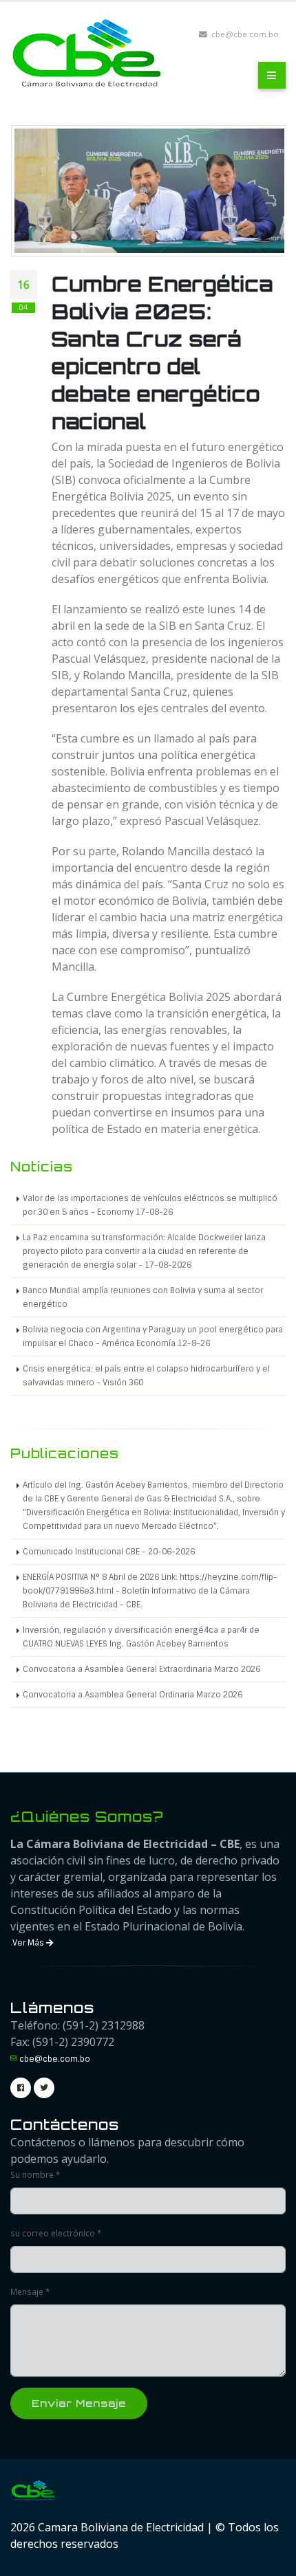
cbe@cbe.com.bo (55, 2059)
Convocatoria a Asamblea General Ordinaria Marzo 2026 (133, 1695)
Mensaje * (30, 2291)
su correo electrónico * (56, 2233)
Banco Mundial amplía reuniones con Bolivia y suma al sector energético (143, 1297)
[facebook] (21, 2088)
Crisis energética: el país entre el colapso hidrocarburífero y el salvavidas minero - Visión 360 (146, 1376)
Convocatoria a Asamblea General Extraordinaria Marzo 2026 (141, 1669)
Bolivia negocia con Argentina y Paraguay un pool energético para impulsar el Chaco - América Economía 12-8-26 (153, 1336)
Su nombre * (35, 2175)
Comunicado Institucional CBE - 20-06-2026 (109, 1552)
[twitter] (44, 2088)
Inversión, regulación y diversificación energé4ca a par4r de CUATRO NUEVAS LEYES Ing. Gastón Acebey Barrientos (141, 1637)
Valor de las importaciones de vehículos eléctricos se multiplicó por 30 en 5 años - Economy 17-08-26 (150, 1205)
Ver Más (29, 1943)
